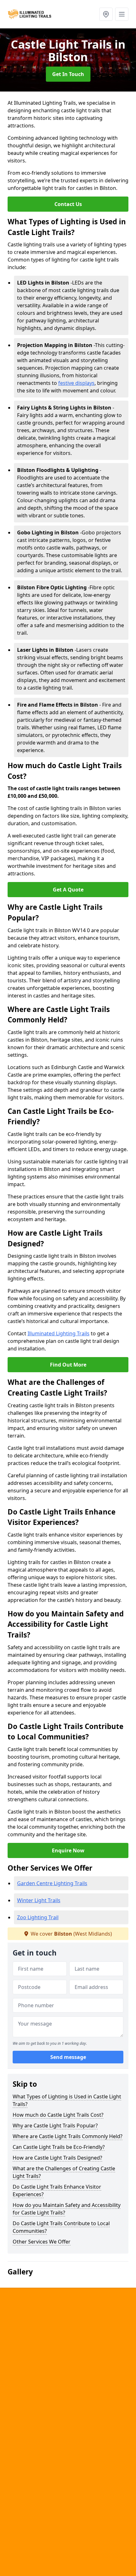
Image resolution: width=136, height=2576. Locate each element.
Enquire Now (68, 1850)
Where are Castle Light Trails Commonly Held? (68, 2136)
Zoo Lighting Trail (38, 1917)
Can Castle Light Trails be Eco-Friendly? (59, 2147)
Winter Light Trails (39, 1900)
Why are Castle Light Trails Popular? (55, 2126)
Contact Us (68, 204)
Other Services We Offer (42, 2242)
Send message (68, 2057)
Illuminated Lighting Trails (59, 1333)
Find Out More (68, 1365)
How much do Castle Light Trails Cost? (58, 2115)
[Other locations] (106, 14)
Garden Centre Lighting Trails (52, 1883)
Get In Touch (68, 74)
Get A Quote (68, 890)
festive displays (76, 383)
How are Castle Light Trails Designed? (57, 2158)
